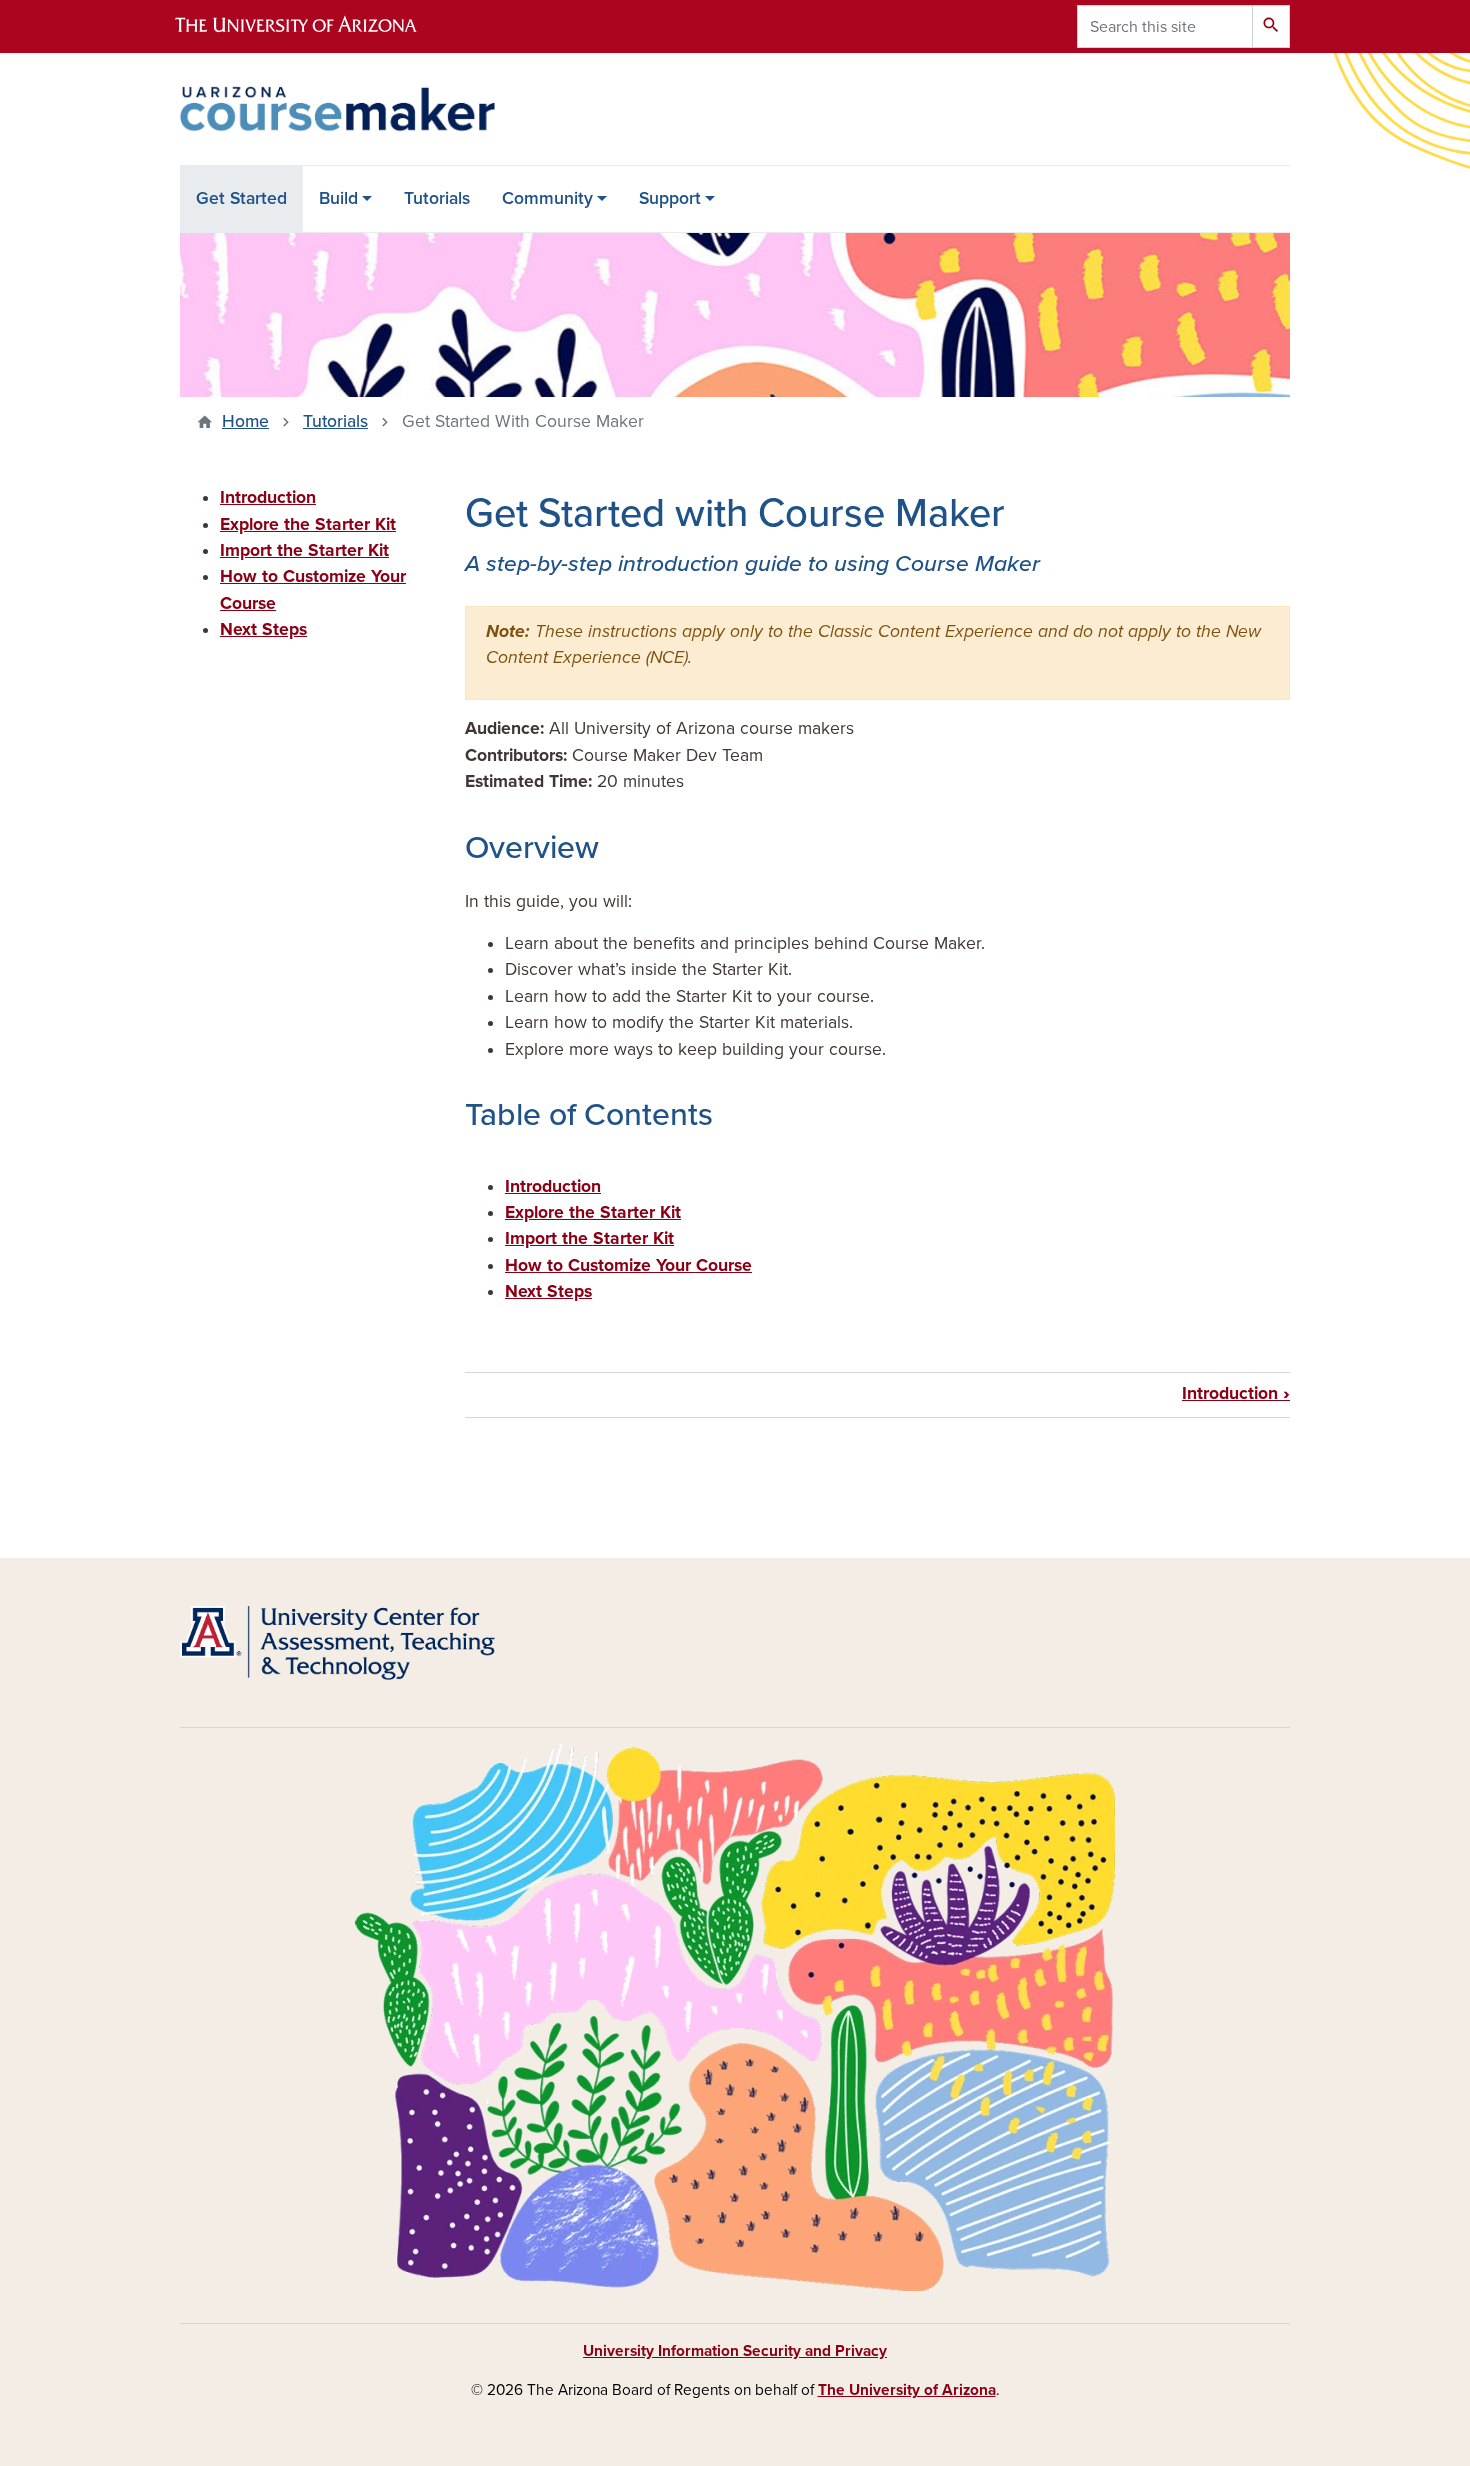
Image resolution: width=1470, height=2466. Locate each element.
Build (338, 198)
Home (245, 421)
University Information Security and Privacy (735, 2351)
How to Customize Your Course (628, 1265)
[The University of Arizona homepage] (313, 26)
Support (670, 198)
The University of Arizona (907, 2390)
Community (547, 198)
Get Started (241, 198)
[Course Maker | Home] (355, 109)
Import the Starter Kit (589, 1238)
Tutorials (437, 198)
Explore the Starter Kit (593, 1212)
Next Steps (548, 1291)
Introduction (553, 1186)
